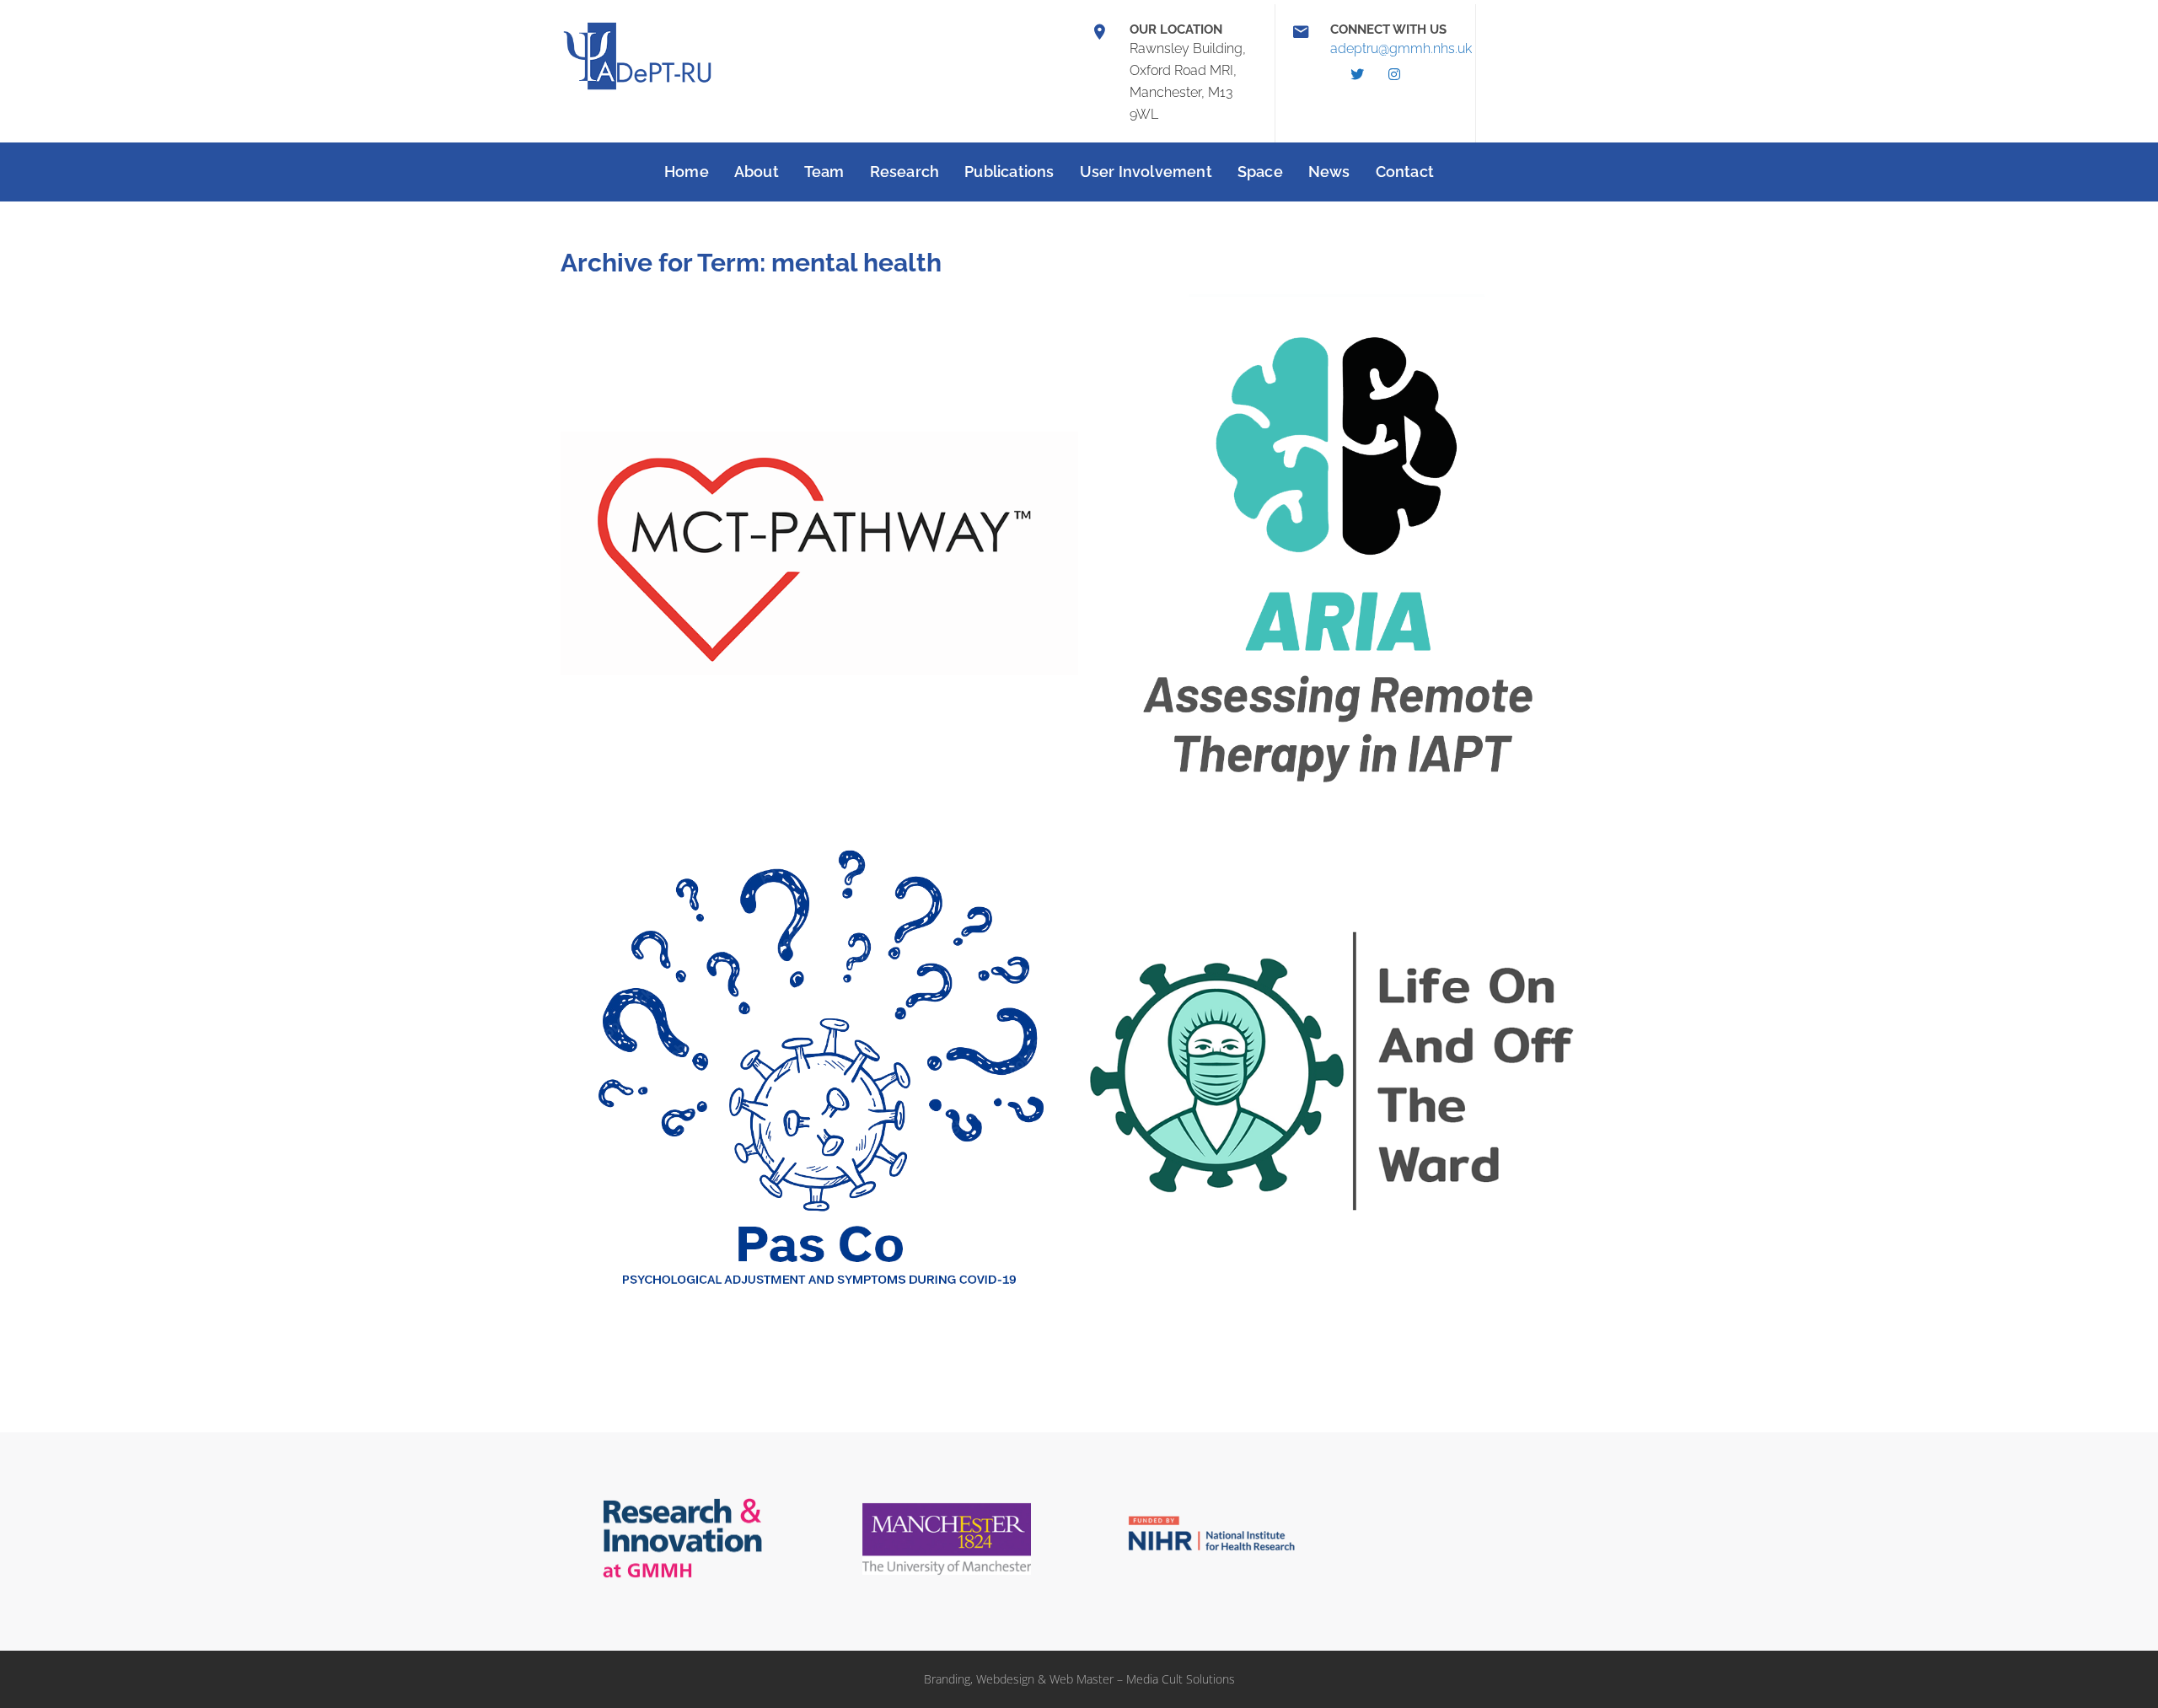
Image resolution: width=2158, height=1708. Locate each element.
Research (905, 172)
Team (824, 172)
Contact (1405, 172)
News (1329, 172)
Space (1260, 172)
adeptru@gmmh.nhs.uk (1401, 48)
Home (687, 172)
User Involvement (1146, 172)
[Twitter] (1357, 74)
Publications (1009, 172)
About (757, 172)
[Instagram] (1394, 74)
